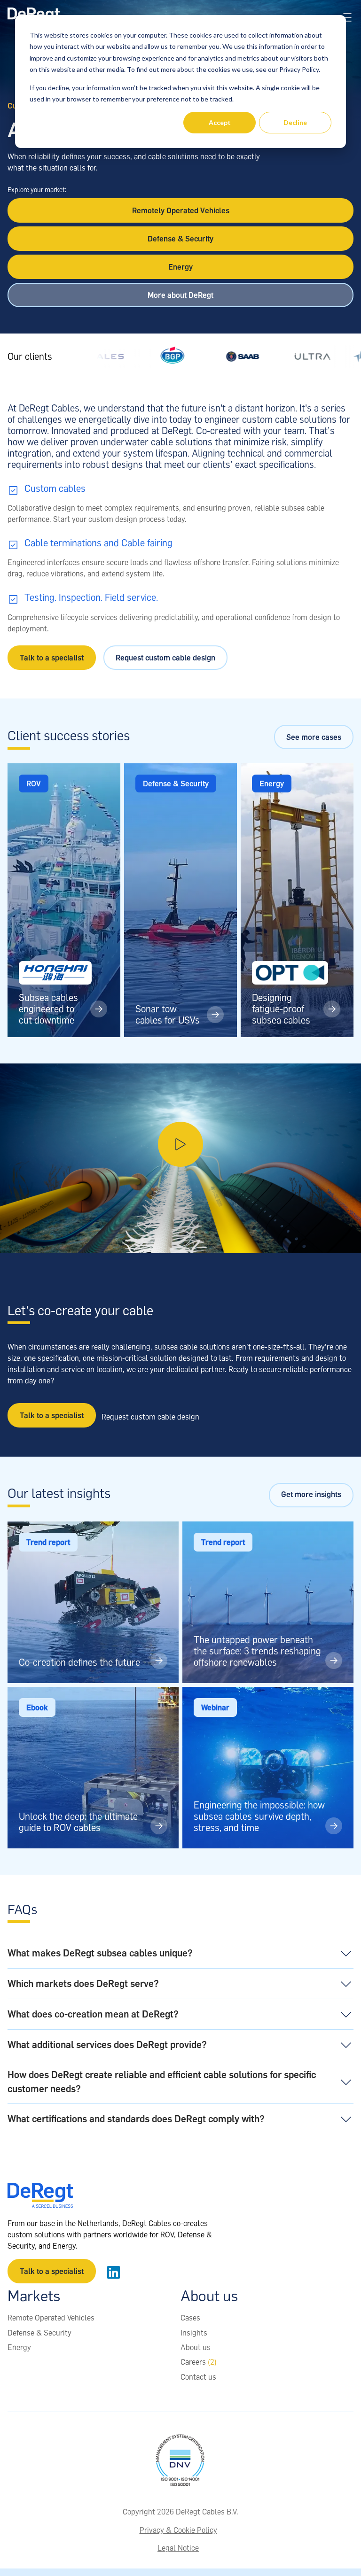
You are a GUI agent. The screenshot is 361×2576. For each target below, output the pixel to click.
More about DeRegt (180, 295)
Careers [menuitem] (199, 2362)
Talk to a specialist (52, 658)
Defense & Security (180, 239)
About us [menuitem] (196, 2347)
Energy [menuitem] (19, 2347)
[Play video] (180, 1158)
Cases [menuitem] (190, 2318)
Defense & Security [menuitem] (39, 2333)
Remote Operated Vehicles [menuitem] (51, 2318)
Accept (220, 122)
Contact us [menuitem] (198, 2377)
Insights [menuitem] (194, 2333)
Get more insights (311, 1494)
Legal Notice (178, 2548)
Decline (295, 122)
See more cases (314, 737)
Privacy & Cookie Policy (178, 2530)
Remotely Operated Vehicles (181, 210)
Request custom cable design (165, 658)
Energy (180, 267)
